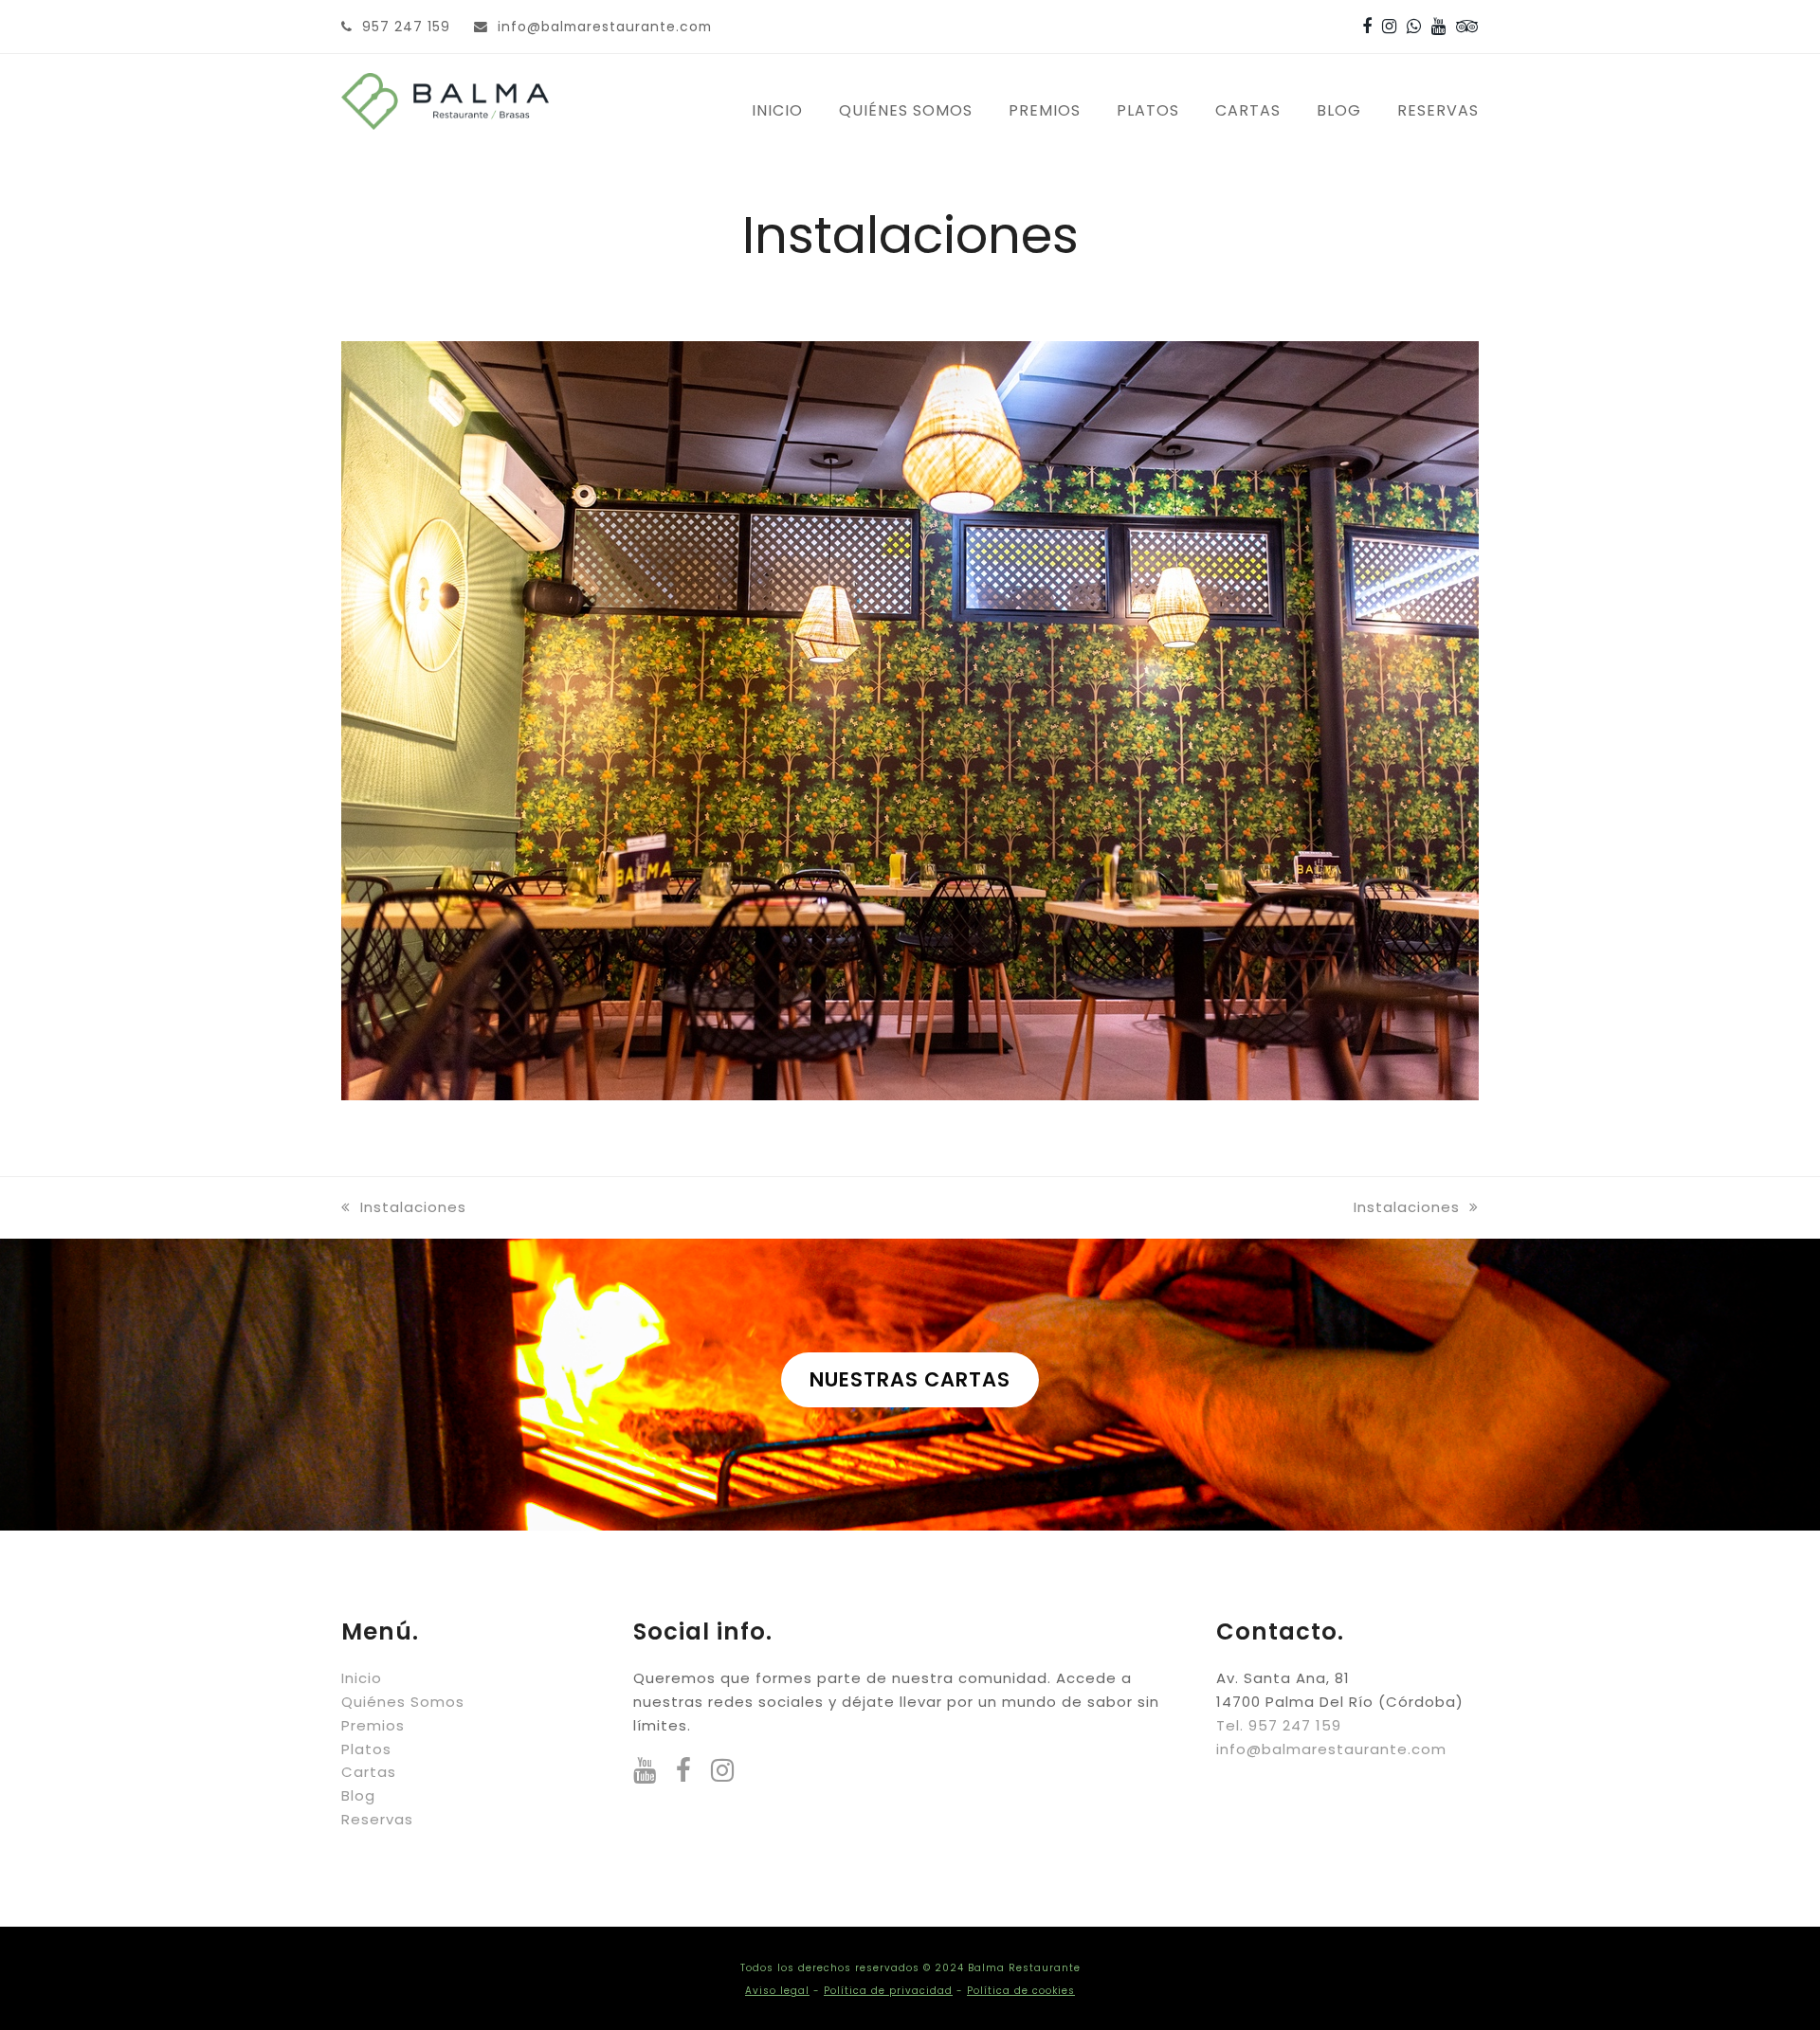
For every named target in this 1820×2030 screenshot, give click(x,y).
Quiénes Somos (403, 1702)
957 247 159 (406, 27)
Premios (373, 1725)
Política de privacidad (888, 1991)
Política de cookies (1021, 1991)
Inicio (362, 1678)
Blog (358, 1795)
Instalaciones (413, 1207)
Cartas (369, 1772)
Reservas (377, 1819)
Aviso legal (777, 1991)
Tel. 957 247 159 (1279, 1725)
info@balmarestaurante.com (605, 27)
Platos (366, 1749)
